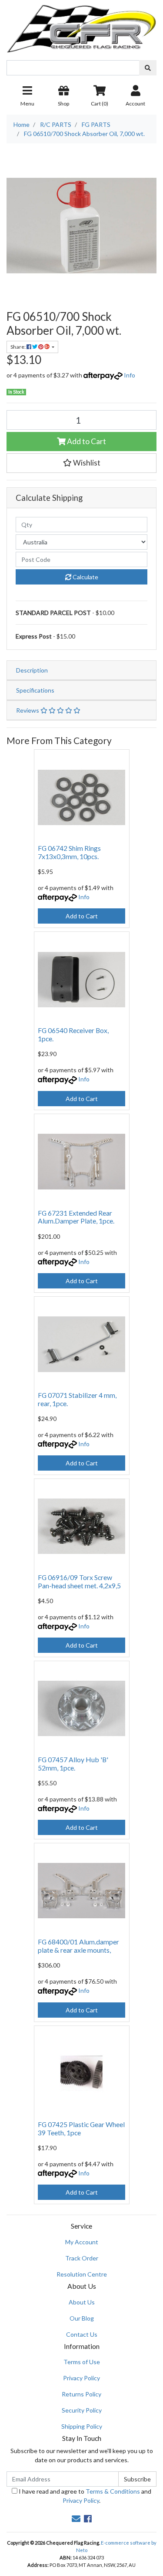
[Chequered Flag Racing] (81, 25)
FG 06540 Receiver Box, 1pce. (73, 1034)
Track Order (82, 2258)
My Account (82, 2242)
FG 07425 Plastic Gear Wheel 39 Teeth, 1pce (81, 2128)
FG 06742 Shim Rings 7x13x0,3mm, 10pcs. (69, 852)
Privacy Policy (81, 2378)
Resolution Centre (82, 2274)
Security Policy (82, 2410)
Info (130, 375)
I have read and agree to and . (84, 2496)
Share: (18, 347)
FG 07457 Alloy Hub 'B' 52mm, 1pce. (73, 1764)
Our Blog (82, 2318)
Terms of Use (82, 2362)
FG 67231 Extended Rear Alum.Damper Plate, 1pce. (76, 1217)
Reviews (28, 710)
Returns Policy (81, 2394)
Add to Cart (86, 441)
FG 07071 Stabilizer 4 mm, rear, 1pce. (77, 1399)
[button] (81, 463)
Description (32, 670)
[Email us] (76, 2518)
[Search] (148, 68)
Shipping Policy (82, 2426)
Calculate (85, 577)
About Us (82, 2302)
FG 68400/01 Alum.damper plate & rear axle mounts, (78, 1946)
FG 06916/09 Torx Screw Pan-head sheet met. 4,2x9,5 (79, 1581)
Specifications (35, 690)
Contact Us (82, 2334)
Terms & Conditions (113, 2491)
